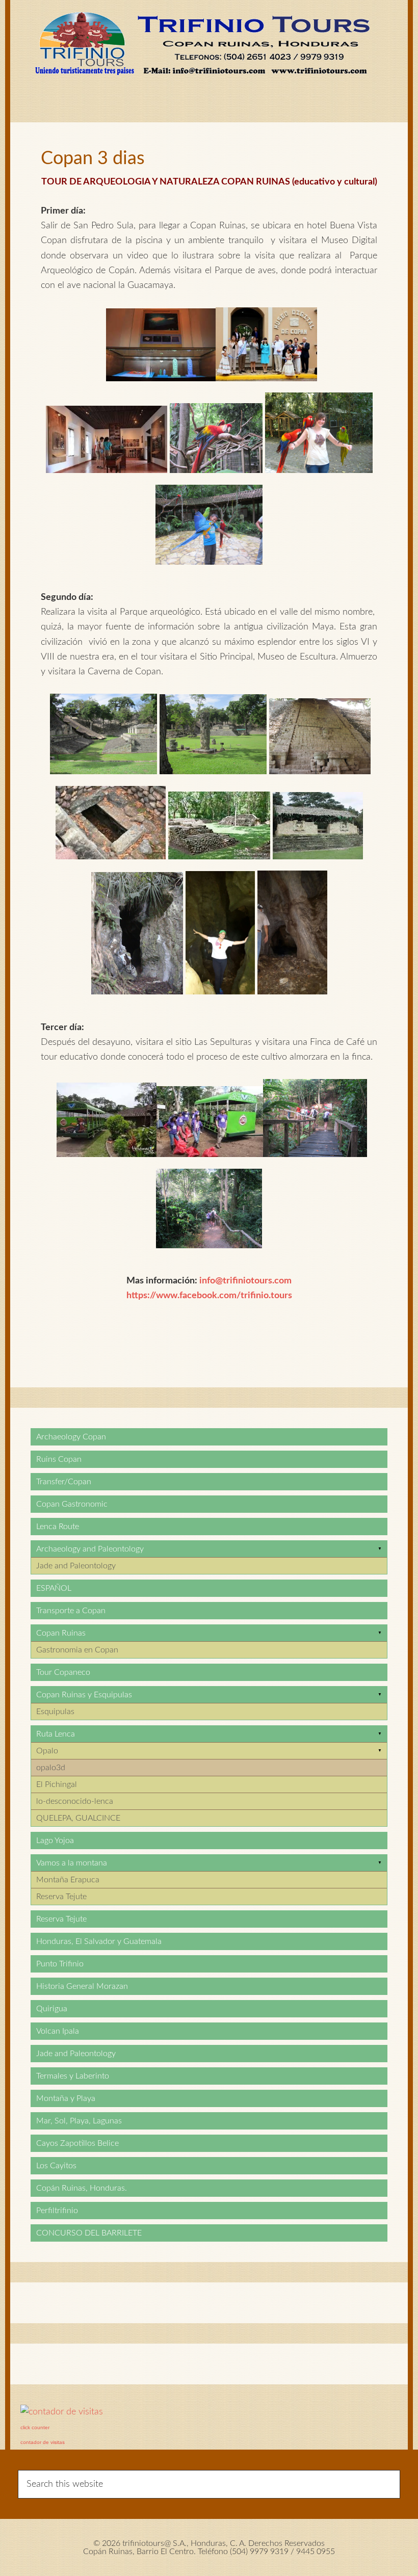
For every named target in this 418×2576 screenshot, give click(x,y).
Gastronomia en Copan (77, 1650)
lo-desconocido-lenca (75, 1801)
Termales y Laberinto (73, 2076)
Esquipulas (55, 1712)
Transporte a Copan (71, 1611)
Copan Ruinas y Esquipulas (84, 1695)
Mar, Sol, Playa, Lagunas (79, 2121)
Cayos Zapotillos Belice (77, 2143)
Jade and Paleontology (76, 1566)
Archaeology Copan (71, 1437)
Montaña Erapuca (68, 1880)
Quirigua (52, 2009)
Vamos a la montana (72, 1863)
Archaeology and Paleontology (90, 1549)
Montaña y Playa (66, 2098)
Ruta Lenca (56, 1734)
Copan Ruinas (61, 1633)
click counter (35, 2427)
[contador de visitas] (62, 2412)
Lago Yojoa (55, 1841)
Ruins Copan (59, 1459)
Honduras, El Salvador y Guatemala (99, 1941)
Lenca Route (58, 1527)
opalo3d (51, 1768)
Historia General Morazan (82, 1986)
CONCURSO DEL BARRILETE (89, 2233)
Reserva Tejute (61, 1897)
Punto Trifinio (60, 1964)
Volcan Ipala (58, 2031)
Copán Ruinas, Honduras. (82, 2188)
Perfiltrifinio (57, 2211)
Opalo (47, 1751)
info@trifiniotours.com (245, 1281)
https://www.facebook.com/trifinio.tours (209, 1296)
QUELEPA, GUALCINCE (78, 1818)
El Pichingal (57, 1784)
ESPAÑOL (54, 1588)
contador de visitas (43, 2442)
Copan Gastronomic (72, 1504)
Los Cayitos (56, 2166)
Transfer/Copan (64, 1482)
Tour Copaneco (63, 1672)
